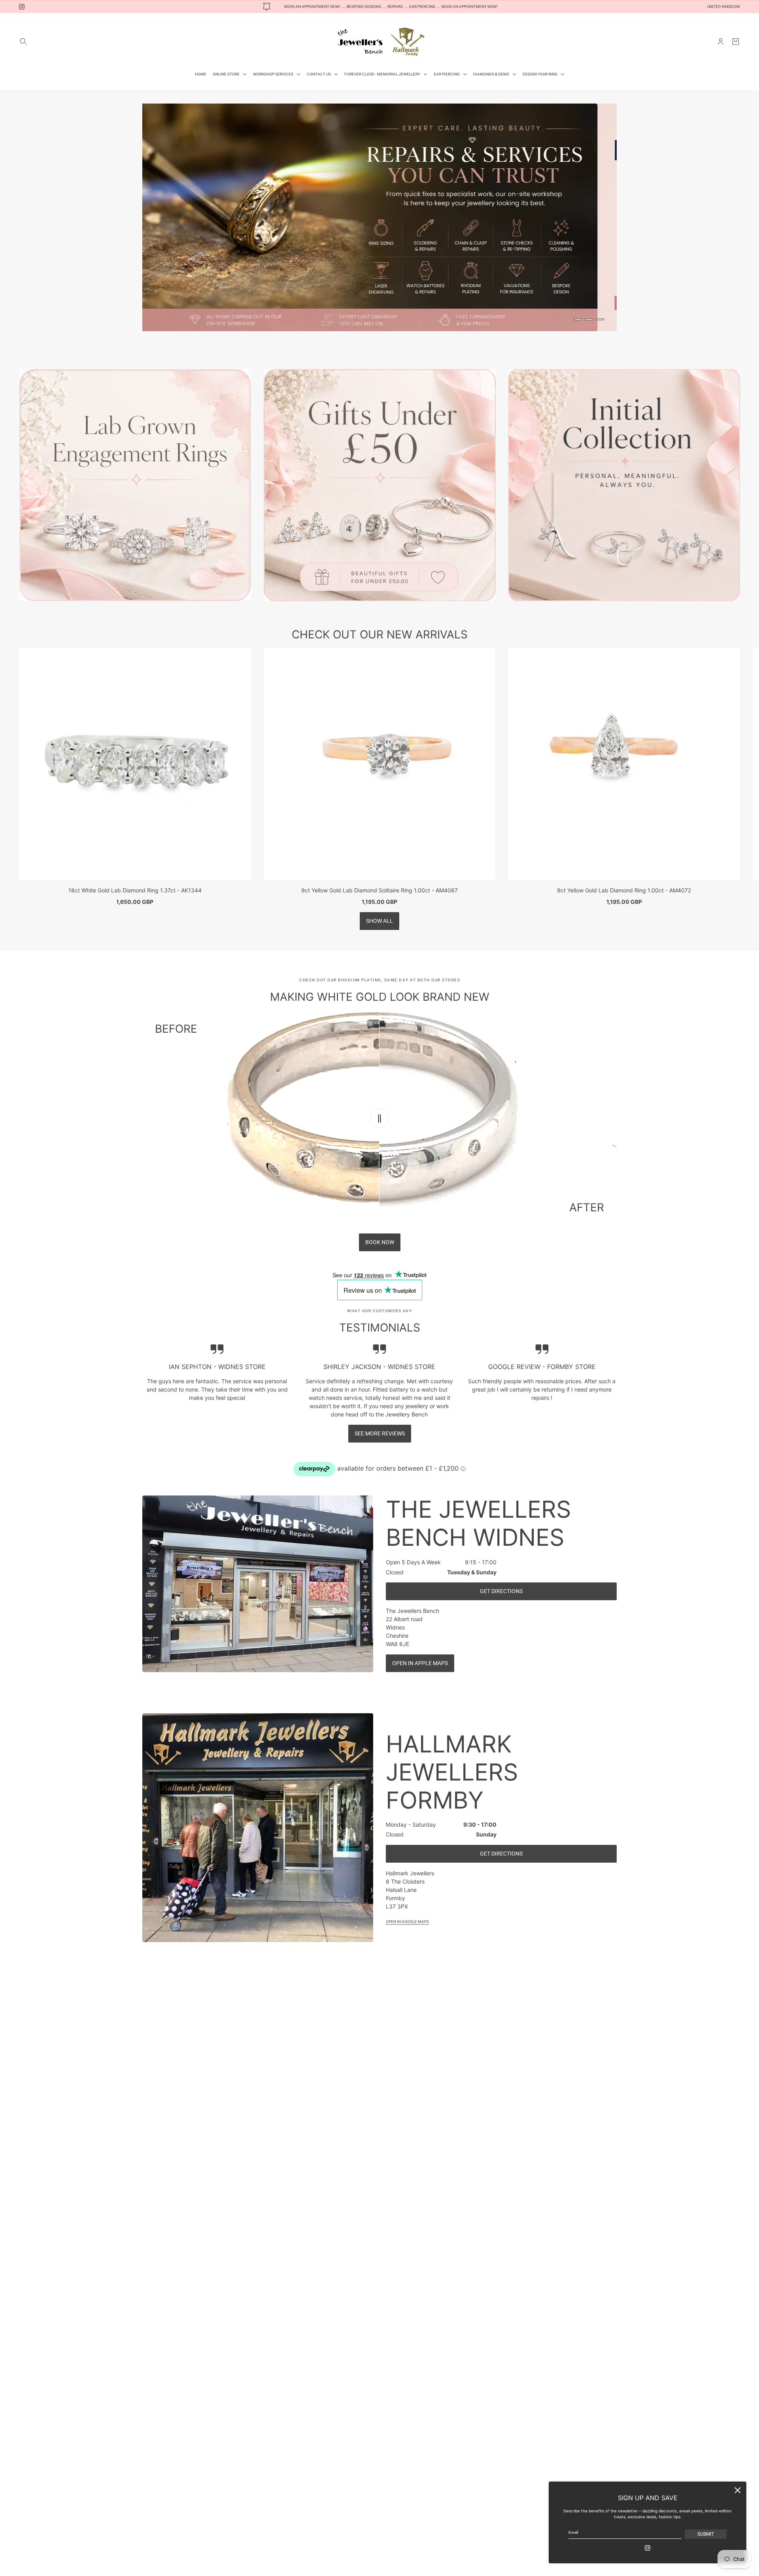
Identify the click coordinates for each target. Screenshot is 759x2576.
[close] (738, 2490)
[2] (589, 319)
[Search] (23, 41)
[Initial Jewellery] (624, 508)
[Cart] (736, 41)
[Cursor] (379, 1141)
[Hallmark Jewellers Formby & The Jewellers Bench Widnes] (379, 41)
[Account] (721, 41)
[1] (578, 319)
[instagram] (22, 7)
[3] (600, 319)
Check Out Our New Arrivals (380, 657)
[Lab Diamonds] (135, 508)
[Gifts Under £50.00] (380, 508)
